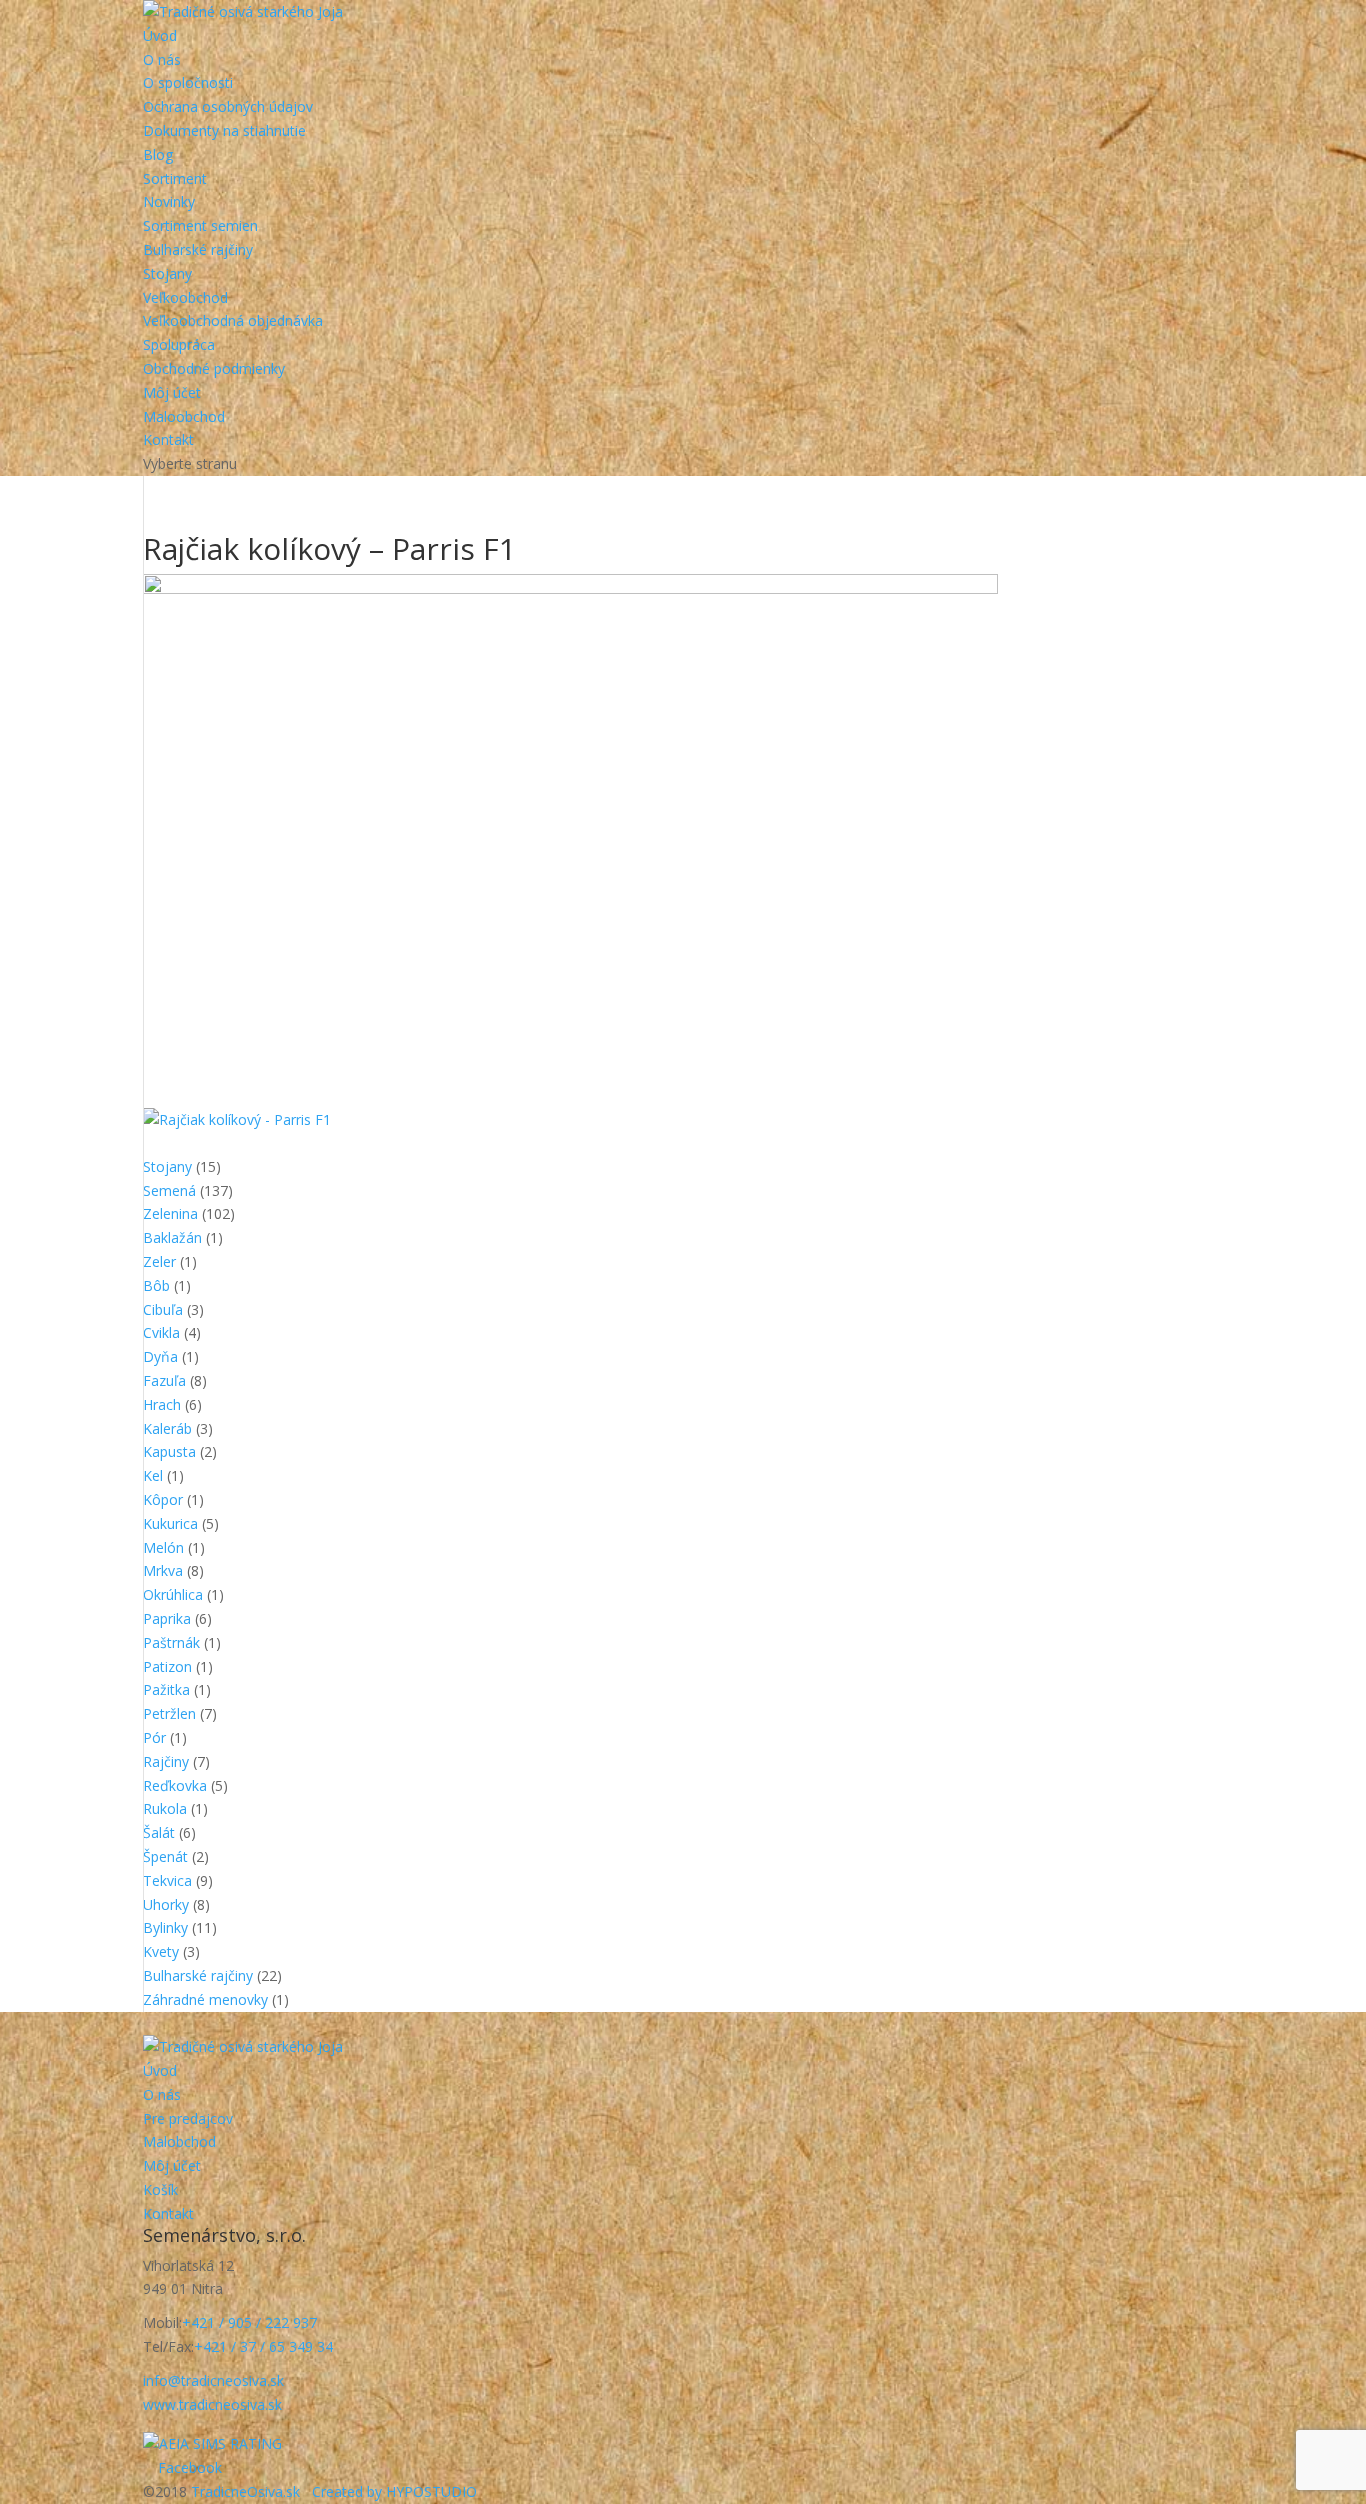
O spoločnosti (188, 82)
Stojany (167, 273)
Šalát (159, 1832)
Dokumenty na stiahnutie (224, 130)
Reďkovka (175, 1785)
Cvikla (161, 1332)
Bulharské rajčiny (198, 249)
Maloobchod (184, 416)
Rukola (165, 1808)
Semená (169, 1190)
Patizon (167, 1666)
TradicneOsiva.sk (245, 2491)
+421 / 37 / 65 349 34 (263, 2346)
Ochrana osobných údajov (228, 106)
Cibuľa (163, 1309)
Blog (158, 154)
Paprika (167, 1618)
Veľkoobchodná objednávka (233, 320)
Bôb (156, 1285)
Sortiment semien (200, 225)
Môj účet (172, 392)
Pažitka (166, 1689)
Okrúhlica (173, 1594)
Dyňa (160, 1356)
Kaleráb (167, 1428)
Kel (153, 1475)
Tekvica (167, 1880)
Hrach (162, 1404)
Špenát (165, 1856)
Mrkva (163, 1570)
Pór (154, 1737)
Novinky (169, 201)
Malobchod (179, 2141)
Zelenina (170, 1213)
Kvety (161, 1951)
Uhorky (166, 1904)
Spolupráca (179, 344)
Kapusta (169, 1451)
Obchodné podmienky (214, 368)
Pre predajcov (188, 2118)
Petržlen (169, 1713)
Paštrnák (171, 1642)
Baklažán (172, 1237)
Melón (163, 1547)
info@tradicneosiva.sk (213, 2380)
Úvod (160, 35)
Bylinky (165, 1927)
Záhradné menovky (205, 1999)
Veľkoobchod (185, 297)
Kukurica (170, 1523)
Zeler (159, 1261)
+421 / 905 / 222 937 (249, 2322)
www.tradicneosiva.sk (212, 2404)
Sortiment (175, 178)
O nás (162, 59)
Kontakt (168, 439)
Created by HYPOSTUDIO (394, 2491)
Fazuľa (164, 1380)
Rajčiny (166, 1761)
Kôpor (163, 1499)
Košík (160, 2189)
